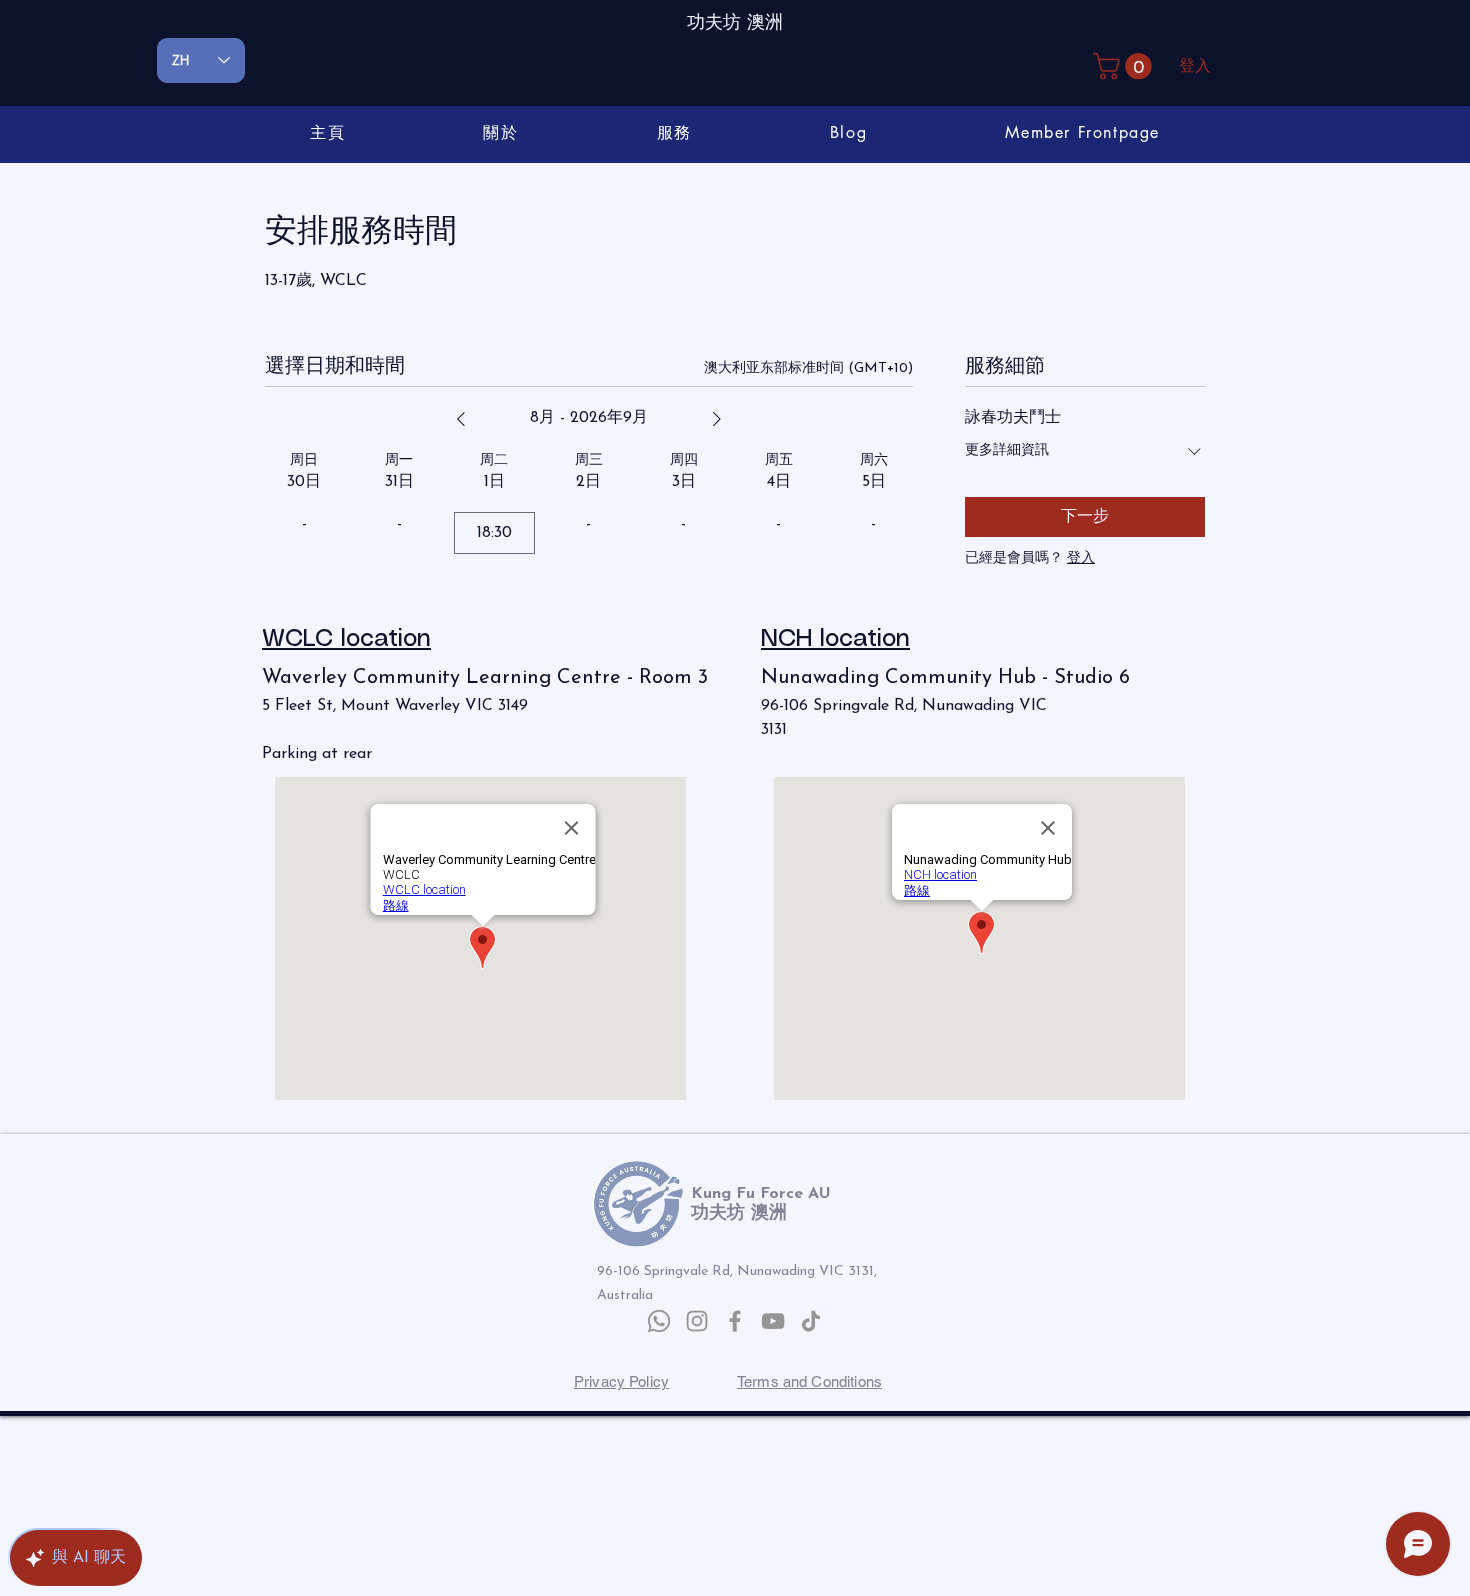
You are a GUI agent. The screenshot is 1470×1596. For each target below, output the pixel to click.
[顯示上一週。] (461, 419)
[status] (808, 368)
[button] (1125, 66)
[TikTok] (811, 1321)
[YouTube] (773, 1321)
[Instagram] (697, 1321)
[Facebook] (735, 1321)
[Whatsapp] (659, 1321)
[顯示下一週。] (717, 419)
